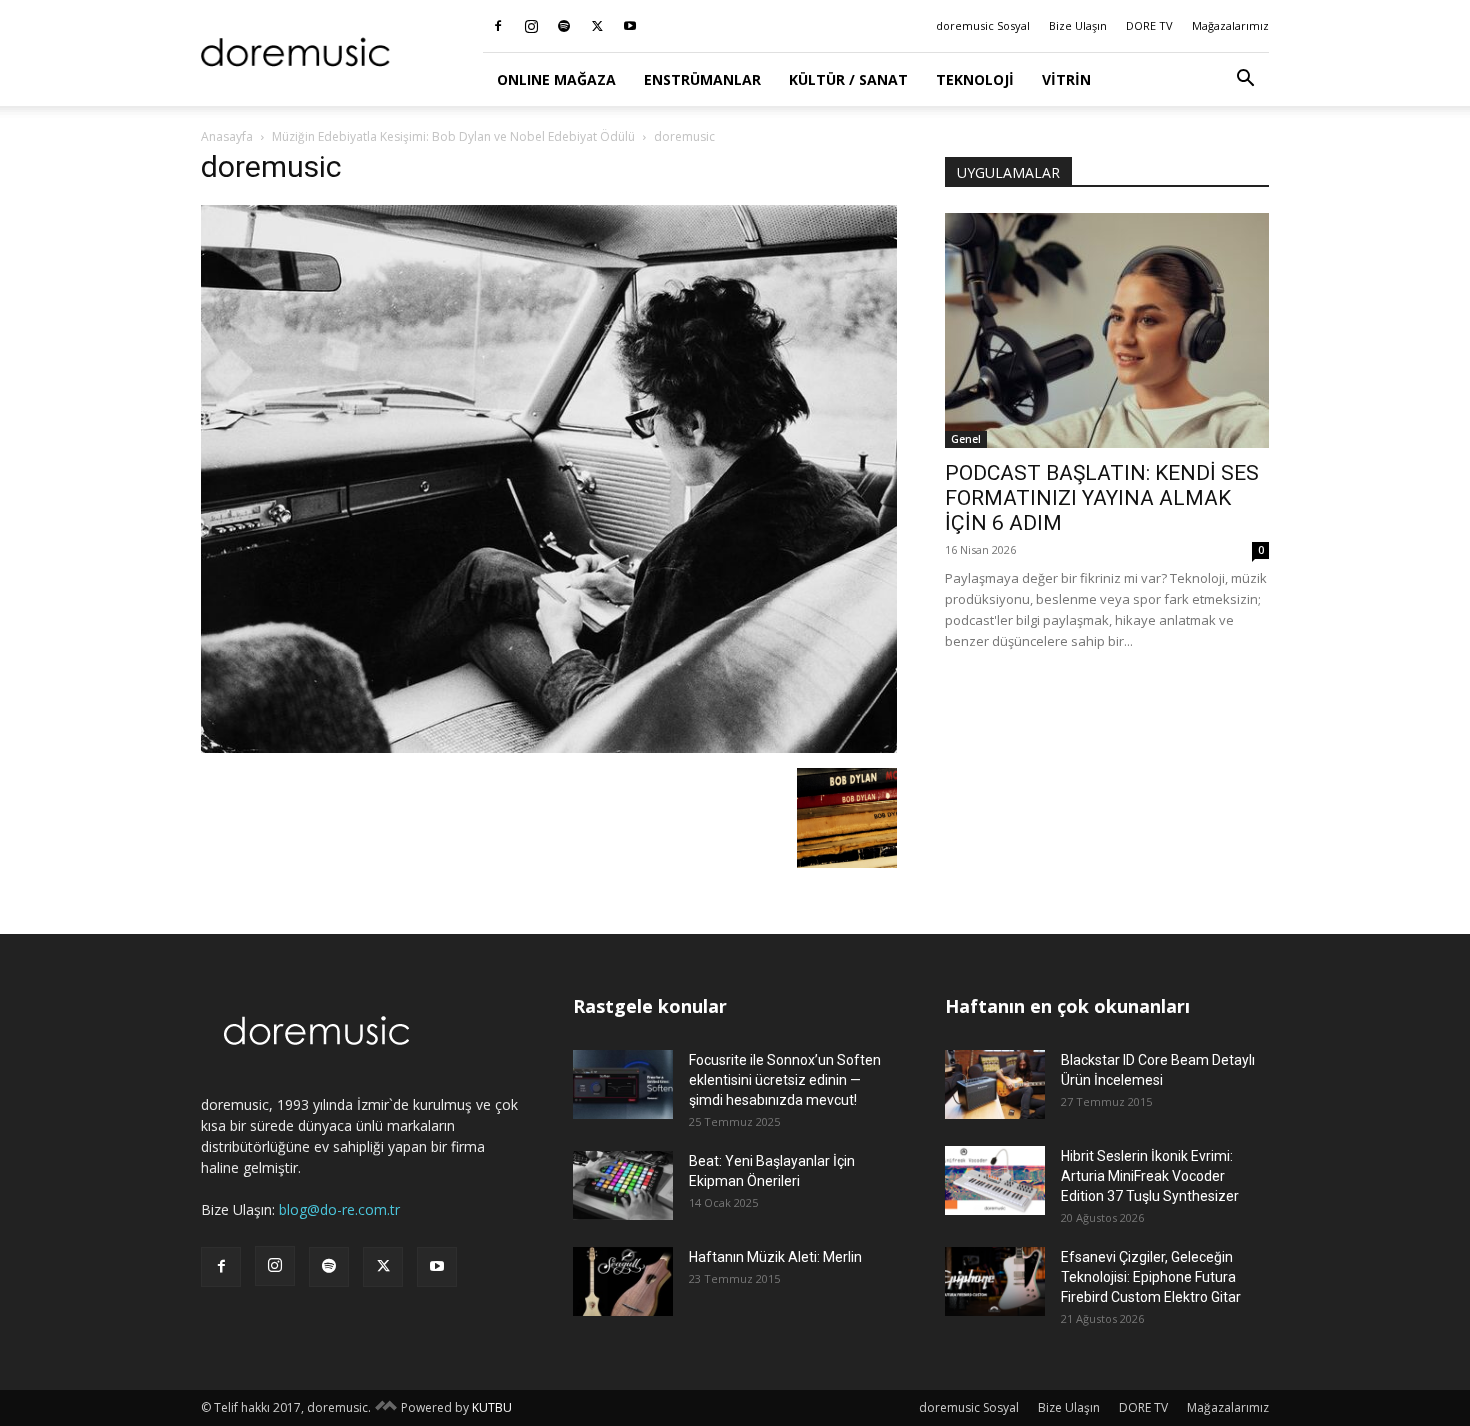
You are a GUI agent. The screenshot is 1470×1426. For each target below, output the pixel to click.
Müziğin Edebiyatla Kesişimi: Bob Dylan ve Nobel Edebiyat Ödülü (453, 136)
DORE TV (1149, 25)
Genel (966, 439)
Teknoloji (975, 79)
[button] (1245, 80)
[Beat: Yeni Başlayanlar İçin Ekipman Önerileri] (623, 1185)
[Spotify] (564, 26)
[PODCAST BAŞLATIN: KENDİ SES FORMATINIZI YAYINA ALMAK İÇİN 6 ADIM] (1107, 330)
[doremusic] (549, 747)
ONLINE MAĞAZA (556, 79)
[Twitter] (597, 26)
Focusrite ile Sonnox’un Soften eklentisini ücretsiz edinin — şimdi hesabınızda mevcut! (785, 1080)
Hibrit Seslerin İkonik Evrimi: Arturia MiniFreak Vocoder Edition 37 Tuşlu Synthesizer (1150, 1176)
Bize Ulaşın (1078, 25)
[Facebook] (498, 26)
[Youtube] (630, 26)
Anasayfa (227, 136)
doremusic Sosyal (983, 25)
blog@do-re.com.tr (339, 1209)
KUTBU (492, 1407)
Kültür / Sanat (848, 79)
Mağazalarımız (1230, 25)
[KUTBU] (386, 1407)
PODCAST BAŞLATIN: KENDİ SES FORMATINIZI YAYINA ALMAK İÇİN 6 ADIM (1102, 498)
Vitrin (1066, 79)
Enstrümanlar (702, 79)
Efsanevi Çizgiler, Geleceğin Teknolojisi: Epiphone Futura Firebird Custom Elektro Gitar (1151, 1277)
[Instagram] (531, 26)
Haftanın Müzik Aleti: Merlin (775, 1257)
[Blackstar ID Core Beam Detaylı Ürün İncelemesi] (995, 1084)
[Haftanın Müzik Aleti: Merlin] (623, 1281)
